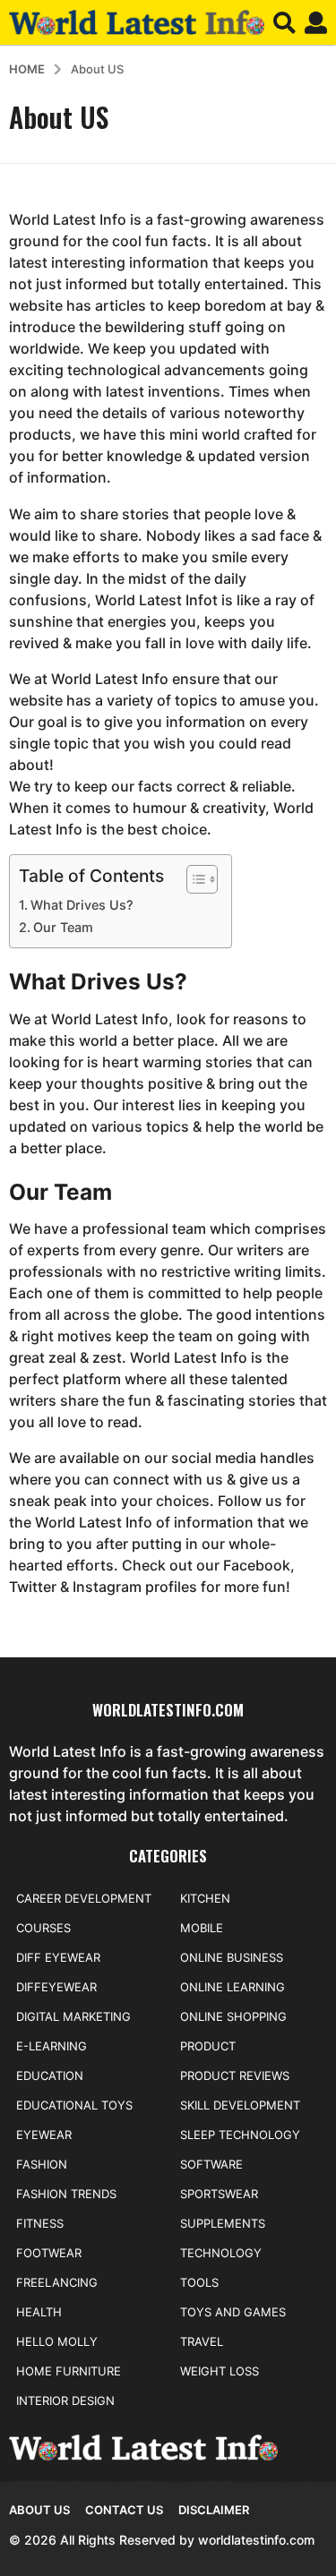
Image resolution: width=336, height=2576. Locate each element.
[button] (284, 22)
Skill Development (240, 2105)
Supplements (223, 2223)
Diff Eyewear (58, 1957)
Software (211, 2164)
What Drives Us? (82, 905)
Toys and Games (233, 2312)
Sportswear (219, 2194)
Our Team (63, 927)
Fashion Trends (66, 2194)
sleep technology (240, 2135)
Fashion (42, 2164)
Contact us (124, 2510)
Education (50, 2075)
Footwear (49, 2253)
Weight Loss (220, 2371)
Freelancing (57, 2282)
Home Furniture (69, 2371)
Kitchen (205, 1898)
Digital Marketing (73, 2016)
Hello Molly (57, 2341)
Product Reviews (235, 2075)
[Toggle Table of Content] (193, 879)
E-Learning (52, 2046)
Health (39, 2312)
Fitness (40, 2223)
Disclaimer (214, 2510)
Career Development (84, 1898)
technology (221, 2253)
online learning (233, 1987)
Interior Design (65, 2401)
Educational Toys (74, 2105)
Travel (202, 2341)
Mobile (202, 1928)
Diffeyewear (56, 1987)
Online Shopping (233, 2016)
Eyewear (44, 2135)
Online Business (232, 1957)
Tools (199, 2282)
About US (39, 2510)
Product (208, 2046)
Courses (43, 1928)
